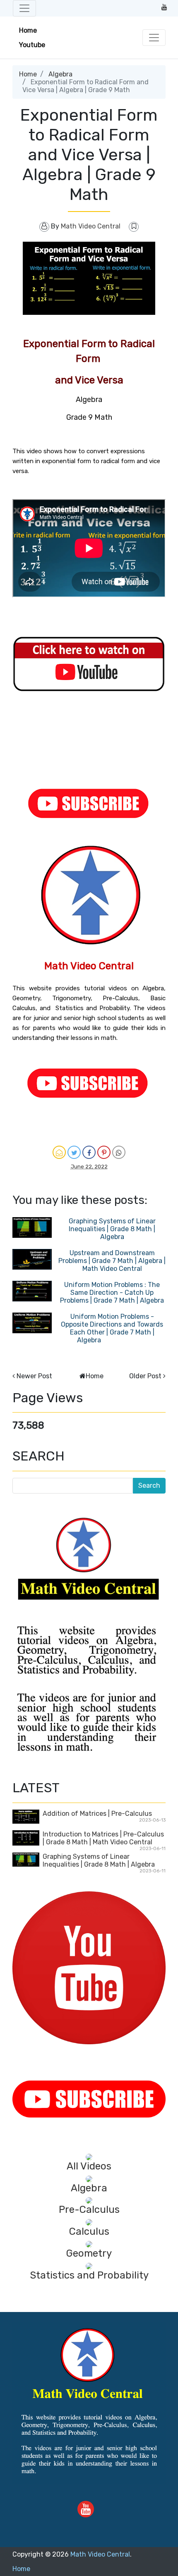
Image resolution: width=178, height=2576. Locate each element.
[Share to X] (74, 1152)
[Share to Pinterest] (104, 1152)
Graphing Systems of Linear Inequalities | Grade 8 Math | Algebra (112, 1229)
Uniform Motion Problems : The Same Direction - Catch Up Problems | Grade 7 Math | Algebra (112, 1293)
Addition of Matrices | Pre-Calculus (97, 1814)
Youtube (32, 45)
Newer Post (34, 1376)
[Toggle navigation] (24, 8)
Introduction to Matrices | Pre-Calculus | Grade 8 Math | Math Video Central (103, 1838)
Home (28, 30)
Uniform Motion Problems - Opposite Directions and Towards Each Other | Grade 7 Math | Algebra (112, 1328)
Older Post (145, 1376)
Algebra (60, 74)
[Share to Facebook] (89, 1152)
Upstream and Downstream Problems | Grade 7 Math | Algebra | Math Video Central (112, 1261)
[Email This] (59, 1152)
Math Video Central (100, 2554)
